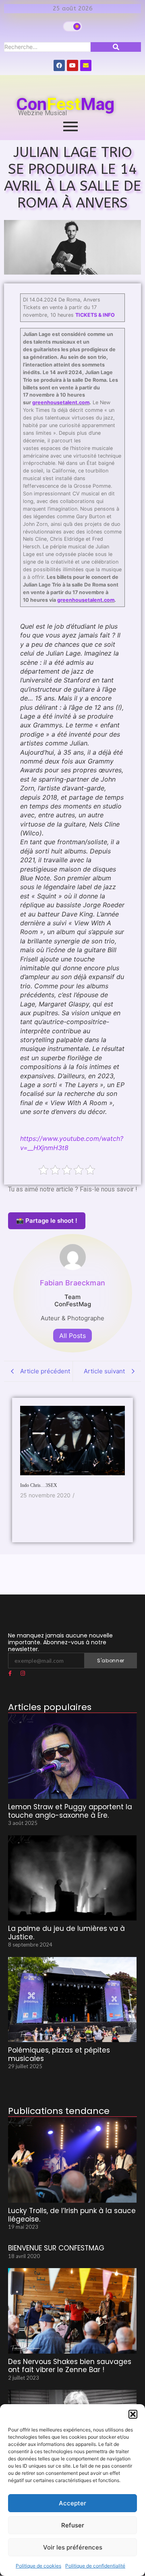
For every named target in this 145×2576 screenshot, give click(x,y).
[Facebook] (59, 65)
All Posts (72, 1336)
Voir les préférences (73, 2547)
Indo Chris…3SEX (39, 1485)
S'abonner (111, 1661)
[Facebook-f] (10, 1674)
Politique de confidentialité (95, 2566)
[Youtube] (72, 65)
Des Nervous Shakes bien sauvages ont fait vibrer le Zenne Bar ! (70, 2366)
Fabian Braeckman (72, 1283)
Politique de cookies (38, 2566)
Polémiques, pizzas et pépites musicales (59, 2054)
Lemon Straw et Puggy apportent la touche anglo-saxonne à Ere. (70, 1811)
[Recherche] (116, 47)
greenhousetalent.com (61, 402)
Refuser (73, 2525)
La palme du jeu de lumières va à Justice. (66, 1933)
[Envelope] (86, 65)
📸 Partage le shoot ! (47, 1221)
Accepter (72, 2503)
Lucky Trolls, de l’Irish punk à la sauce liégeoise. (72, 2215)
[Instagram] (23, 1674)
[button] (133, 2414)
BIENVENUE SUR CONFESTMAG (56, 2248)
